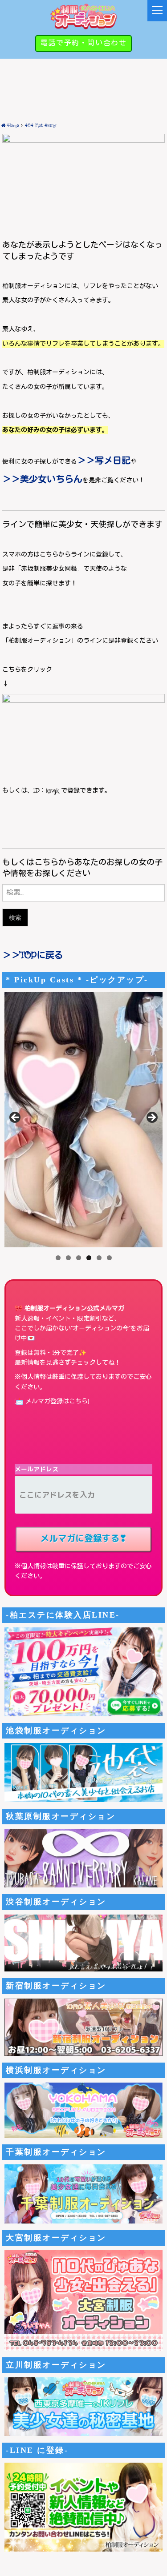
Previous (16, 1118)
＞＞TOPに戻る (33, 956)
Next (151, 1118)
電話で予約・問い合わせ (84, 43)
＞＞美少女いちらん (42, 480)
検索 (15, 917)
